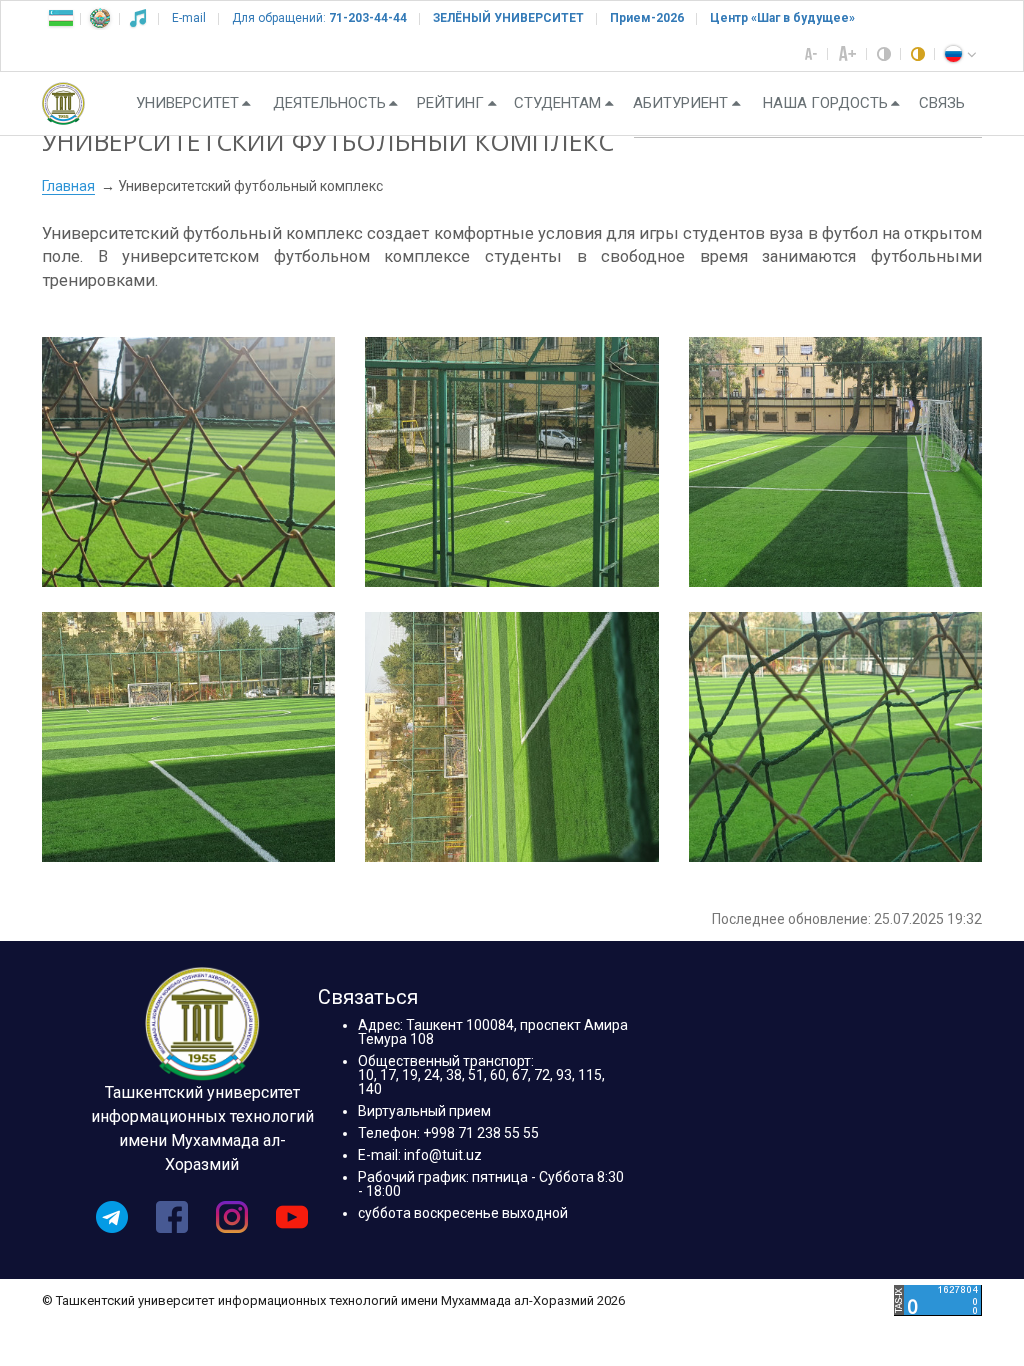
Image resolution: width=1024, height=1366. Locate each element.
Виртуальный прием (424, 1111)
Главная (68, 186)
